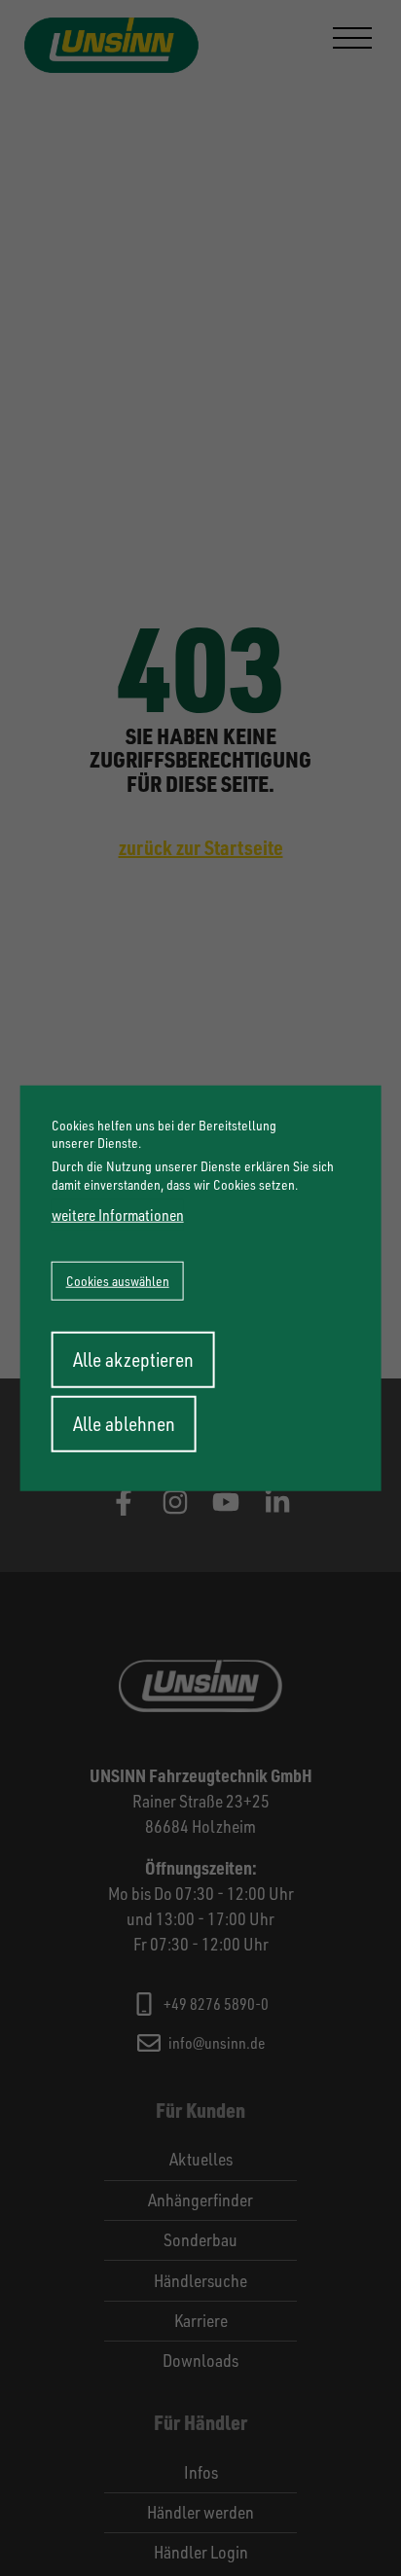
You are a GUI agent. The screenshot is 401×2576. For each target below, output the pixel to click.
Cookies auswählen (118, 1280)
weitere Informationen (118, 1214)
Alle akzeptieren (133, 1359)
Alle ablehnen (124, 1423)
